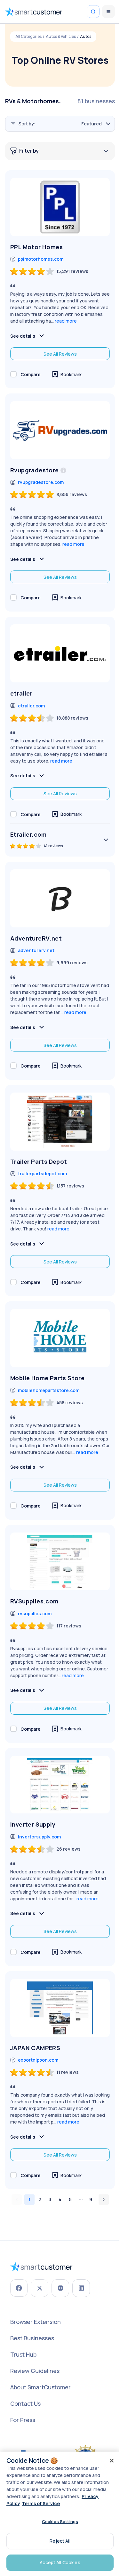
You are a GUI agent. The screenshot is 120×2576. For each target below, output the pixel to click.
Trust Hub (23, 2354)
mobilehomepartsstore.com (49, 1390)
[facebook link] (19, 2288)
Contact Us (25, 2403)
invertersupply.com (39, 1837)
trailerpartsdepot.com (42, 1174)
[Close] (112, 2461)
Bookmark (71, 374)
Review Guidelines (35, 2371)
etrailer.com (31, 706)
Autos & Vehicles (61, 37)
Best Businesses (32, 2338)
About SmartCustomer (40, 2387)
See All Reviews (60, 354)
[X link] (40, 2288)
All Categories (28, 37)
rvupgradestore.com (41, 482)
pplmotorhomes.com (41, 259)
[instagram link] (60, 2288)
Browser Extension (36, 2322)
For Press (23, 2420)
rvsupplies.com (35, 1613)
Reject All (60, 2541)
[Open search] (93, 12)
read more (66, 321)
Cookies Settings (60, 2521)
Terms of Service (41, 2503)
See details (23, 336)
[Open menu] (108, 12)
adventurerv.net (36, 950)
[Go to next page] (104, 2200)
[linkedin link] (81, 2288)
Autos (86, 37)
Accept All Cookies (60, 2562)
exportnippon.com (38, 2060)
